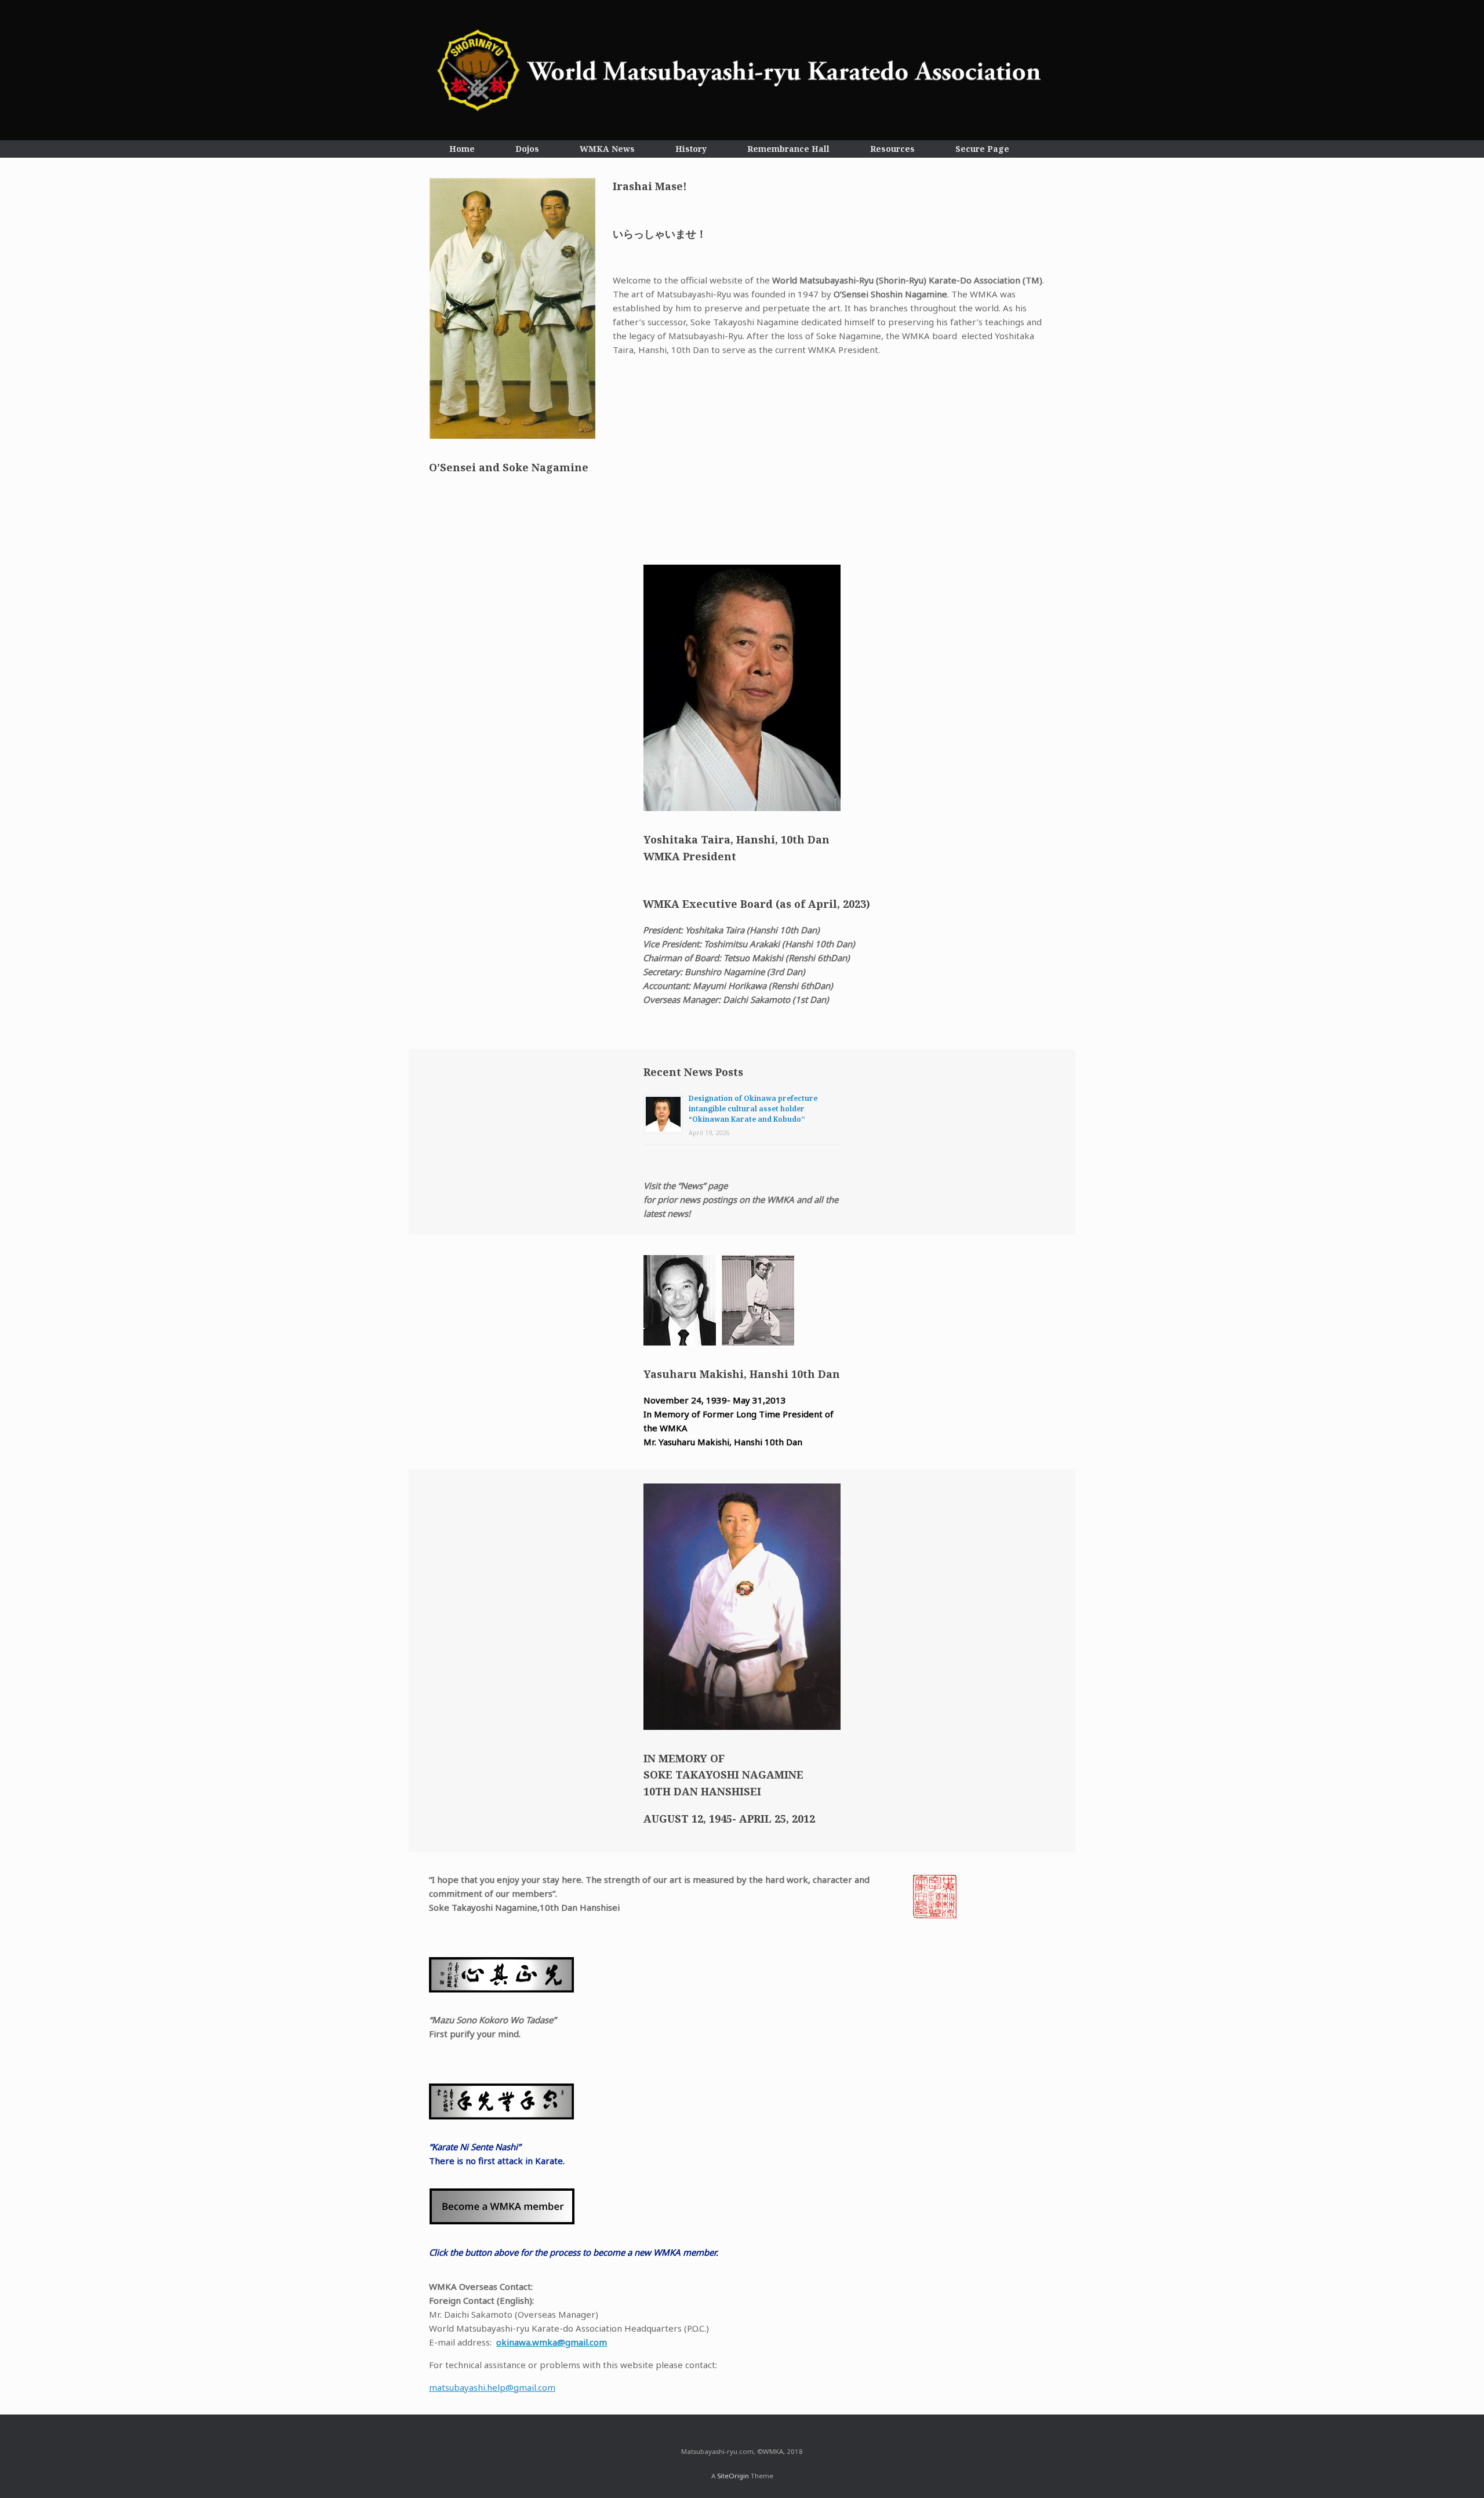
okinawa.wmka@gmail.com (552, 2342)
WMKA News (607, 149)
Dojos (527, 149)
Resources (892, 149)
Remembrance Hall (788, 149)
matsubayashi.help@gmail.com (492, 2387)
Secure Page (982, 149)
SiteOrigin (733, 2476)
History (691, 149)
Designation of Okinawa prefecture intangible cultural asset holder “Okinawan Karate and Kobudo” (753, 1109)
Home (462, 149)
